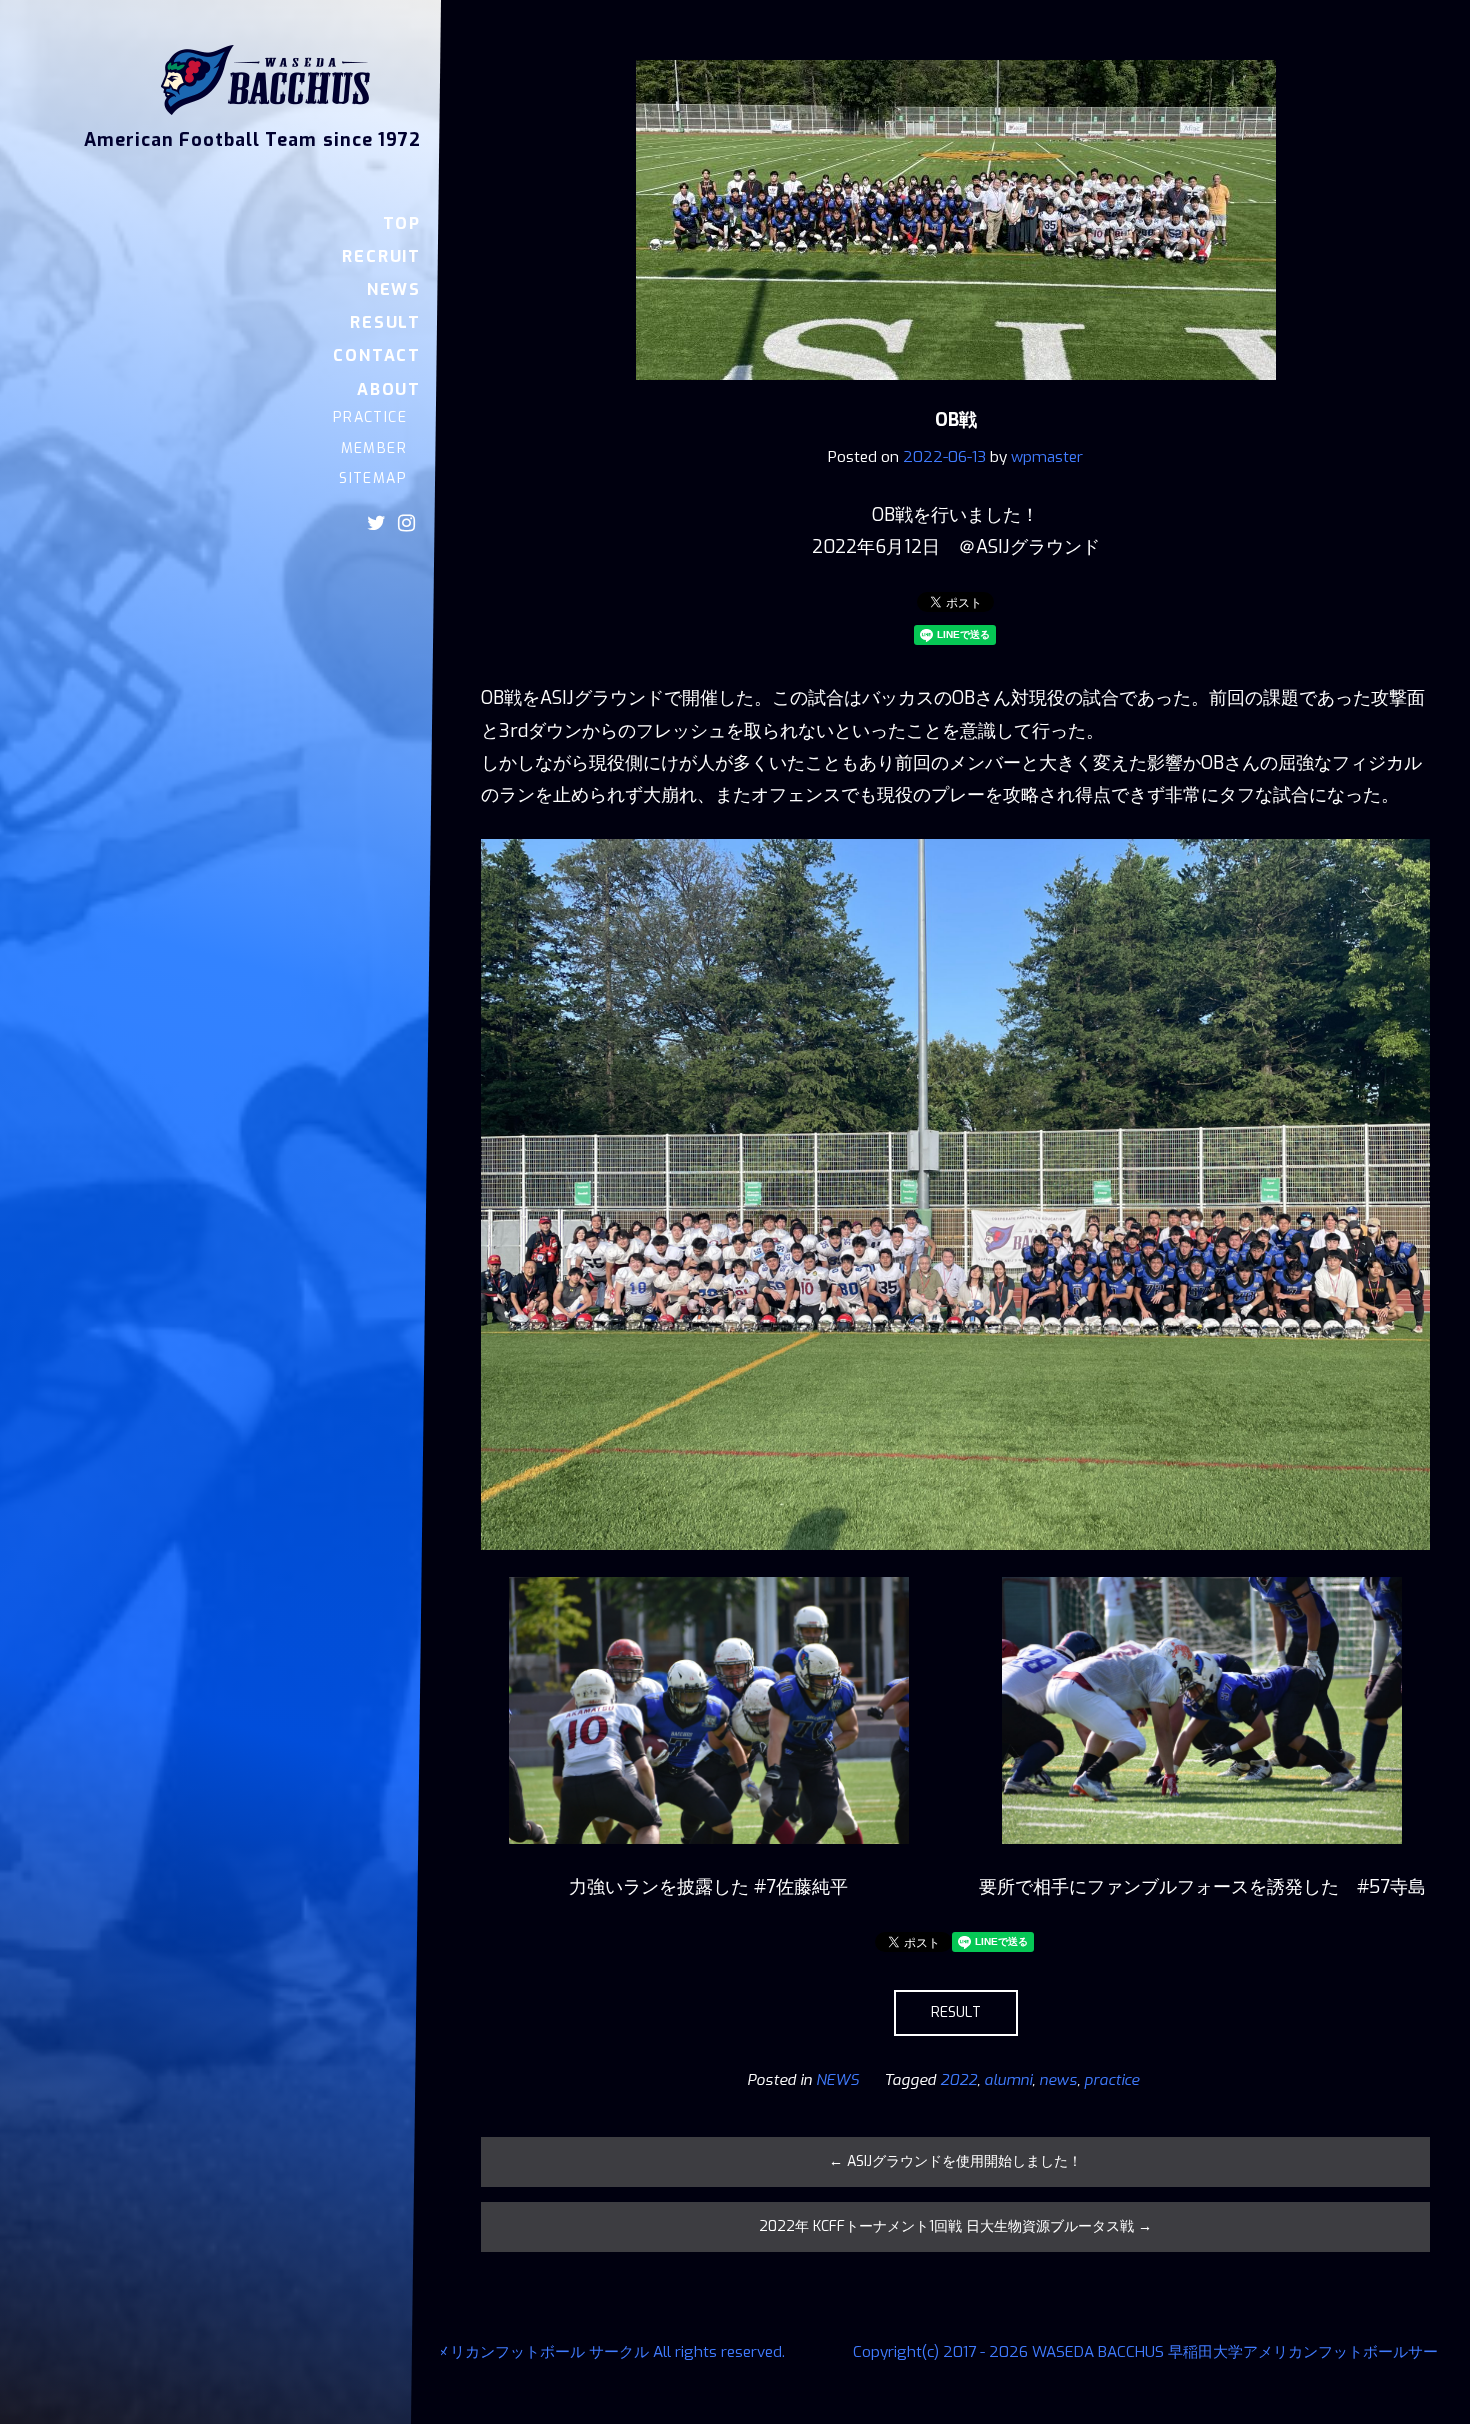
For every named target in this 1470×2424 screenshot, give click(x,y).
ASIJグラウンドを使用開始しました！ (955, 2161)
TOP (402, 223)
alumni (1008, 2080)
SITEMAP (373, 478)
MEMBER (374, 448)
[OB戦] (956, 394)
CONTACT (377, 355)
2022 (958, 2080)
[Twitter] (376, 523)
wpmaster (1047, 457)
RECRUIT (381, 256)
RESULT (385, 322)
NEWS (394, 289)
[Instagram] (406, 523)
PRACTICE (370, 417)
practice (1111, 2080)
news (1058, 2080)
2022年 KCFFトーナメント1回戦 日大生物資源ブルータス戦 (955, 2226)
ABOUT (389, 389)
